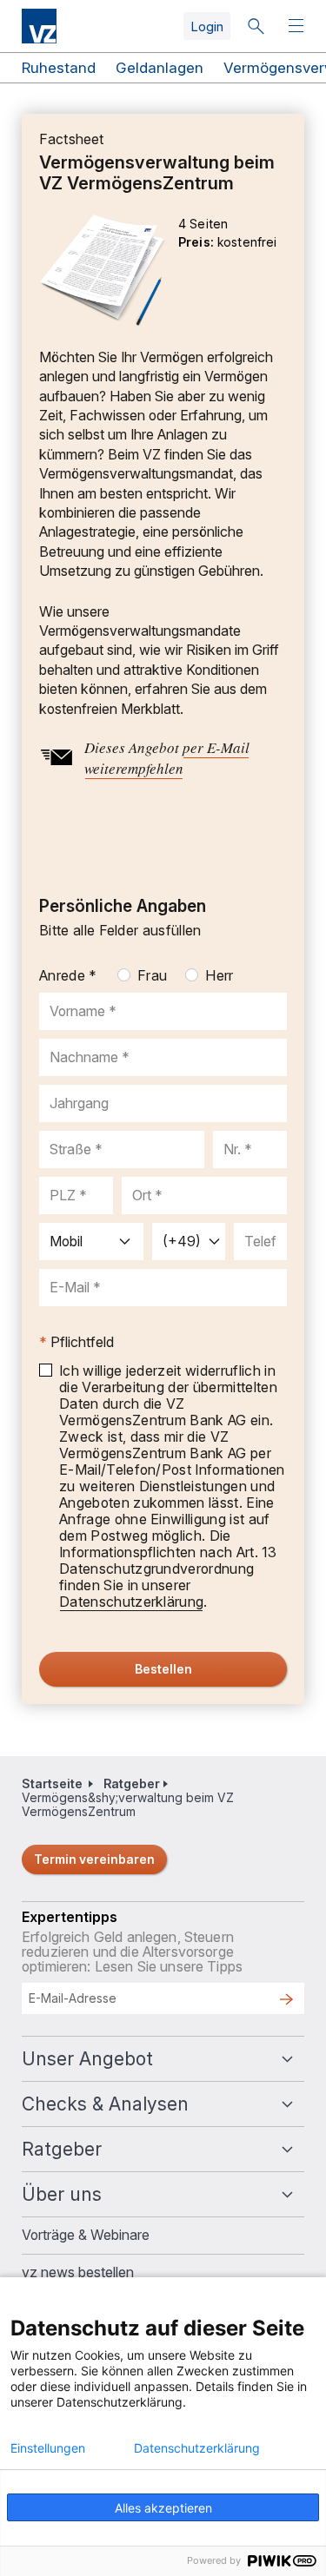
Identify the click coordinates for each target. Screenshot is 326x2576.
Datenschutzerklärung (197, 2448)
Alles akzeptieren (163, 2508)
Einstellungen (48, 2448)
